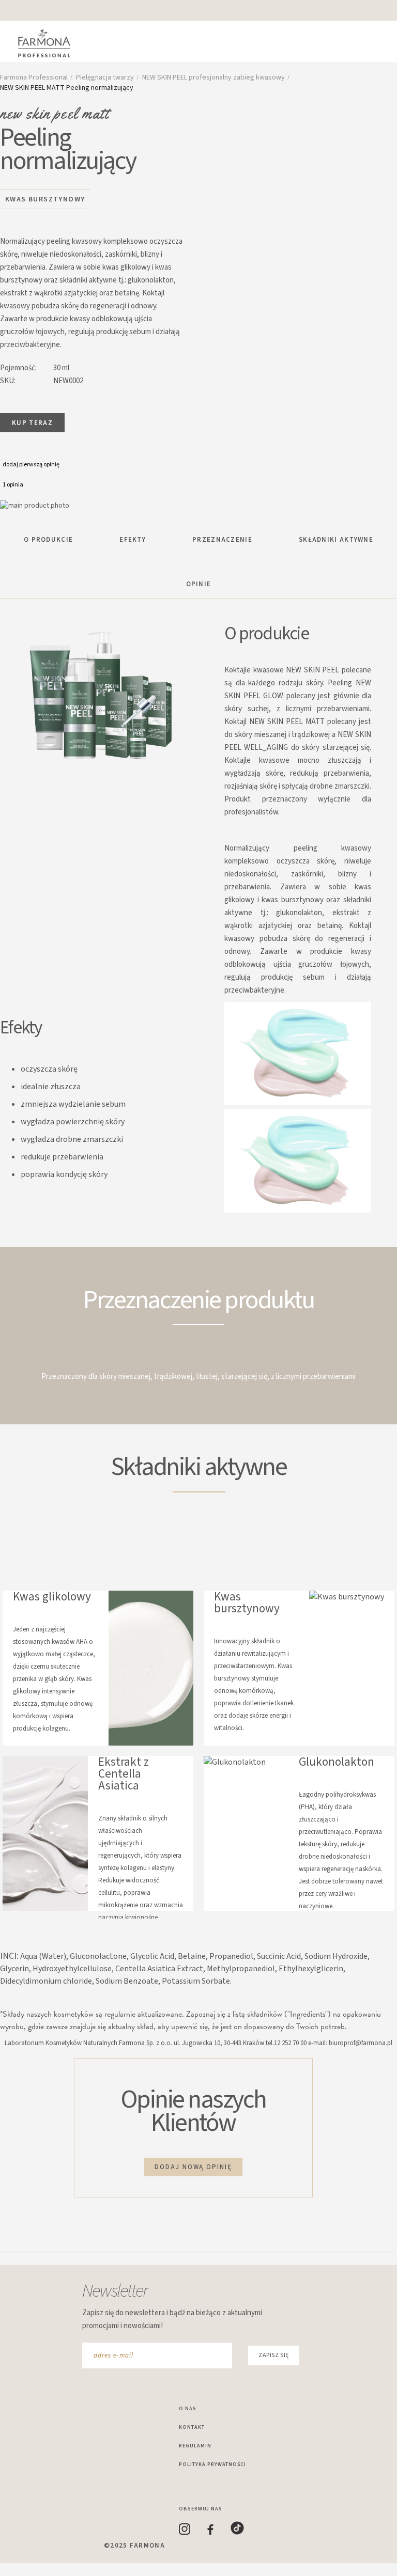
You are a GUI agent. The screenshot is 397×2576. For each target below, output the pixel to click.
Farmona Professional (34, 77)
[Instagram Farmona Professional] (193, 2533)
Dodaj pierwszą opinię (31, 465)
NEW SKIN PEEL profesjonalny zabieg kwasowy (213, 77)
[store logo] (49, 44)
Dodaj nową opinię (193, 2167)
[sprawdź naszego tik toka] (245, 2533)
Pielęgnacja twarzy (105, 77)
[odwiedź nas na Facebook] (219, 2533)
